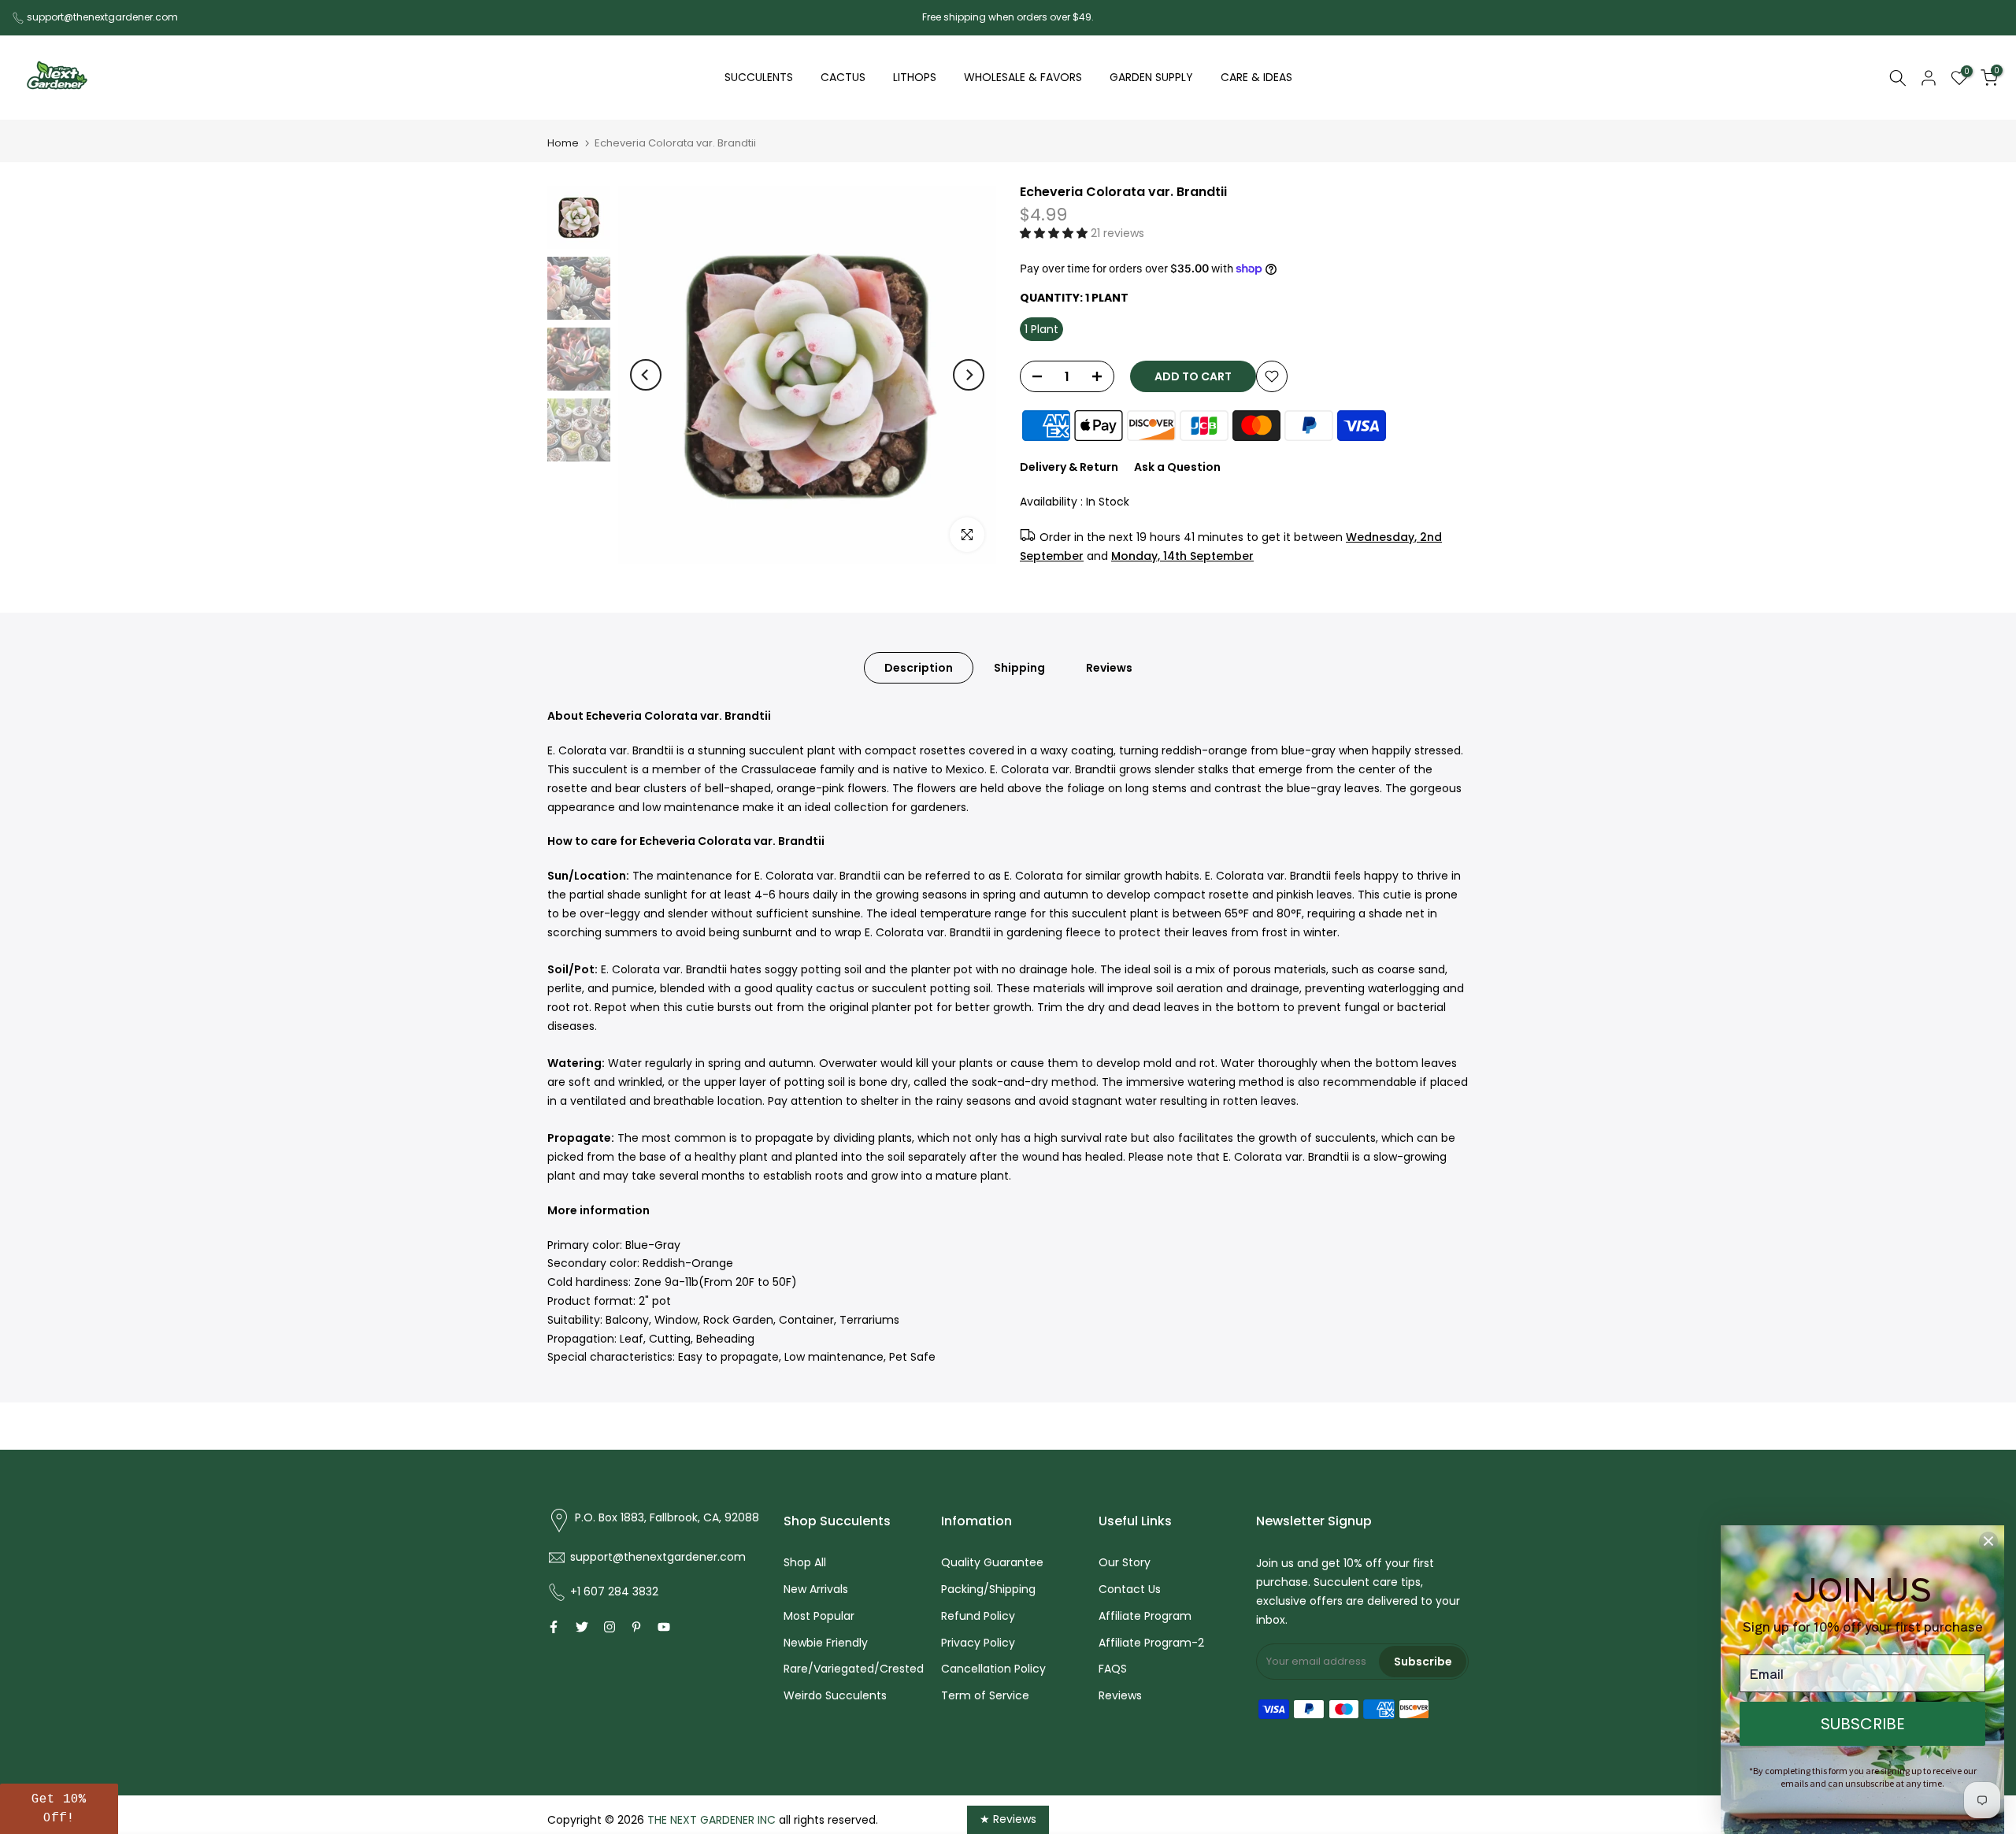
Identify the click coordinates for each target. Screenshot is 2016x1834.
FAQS (1113, 1669)
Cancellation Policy (993, 1669)
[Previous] (646, 375)
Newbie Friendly (826, 1643)
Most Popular (819, 1616)
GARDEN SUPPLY (1151, 77)
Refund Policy (978, 1616)
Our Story (1125, 1562)
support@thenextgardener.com (102, 17)
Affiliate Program (1145, 1616)
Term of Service (985, 1695)
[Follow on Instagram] (610, 1627)
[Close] (1988, 1541)
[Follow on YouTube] (664, 1627)
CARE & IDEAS (1256, 77)
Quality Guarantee (992, 1562)
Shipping (1019, 668)
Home (563, 143)
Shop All (805, 1562)
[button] (1055, 233)
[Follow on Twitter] (582, 1627)
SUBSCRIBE (1863, 1724)
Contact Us (1130, 1589)
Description (919, 668)
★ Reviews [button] (1008, 1819)
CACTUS (843, 77)
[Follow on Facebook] (554, 1627)
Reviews (1109, 668)
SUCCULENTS (759, 77)
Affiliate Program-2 (1151, 1643)
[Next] (969, 375)
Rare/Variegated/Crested (854, 1669)
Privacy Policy (978, 1643)
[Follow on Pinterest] (636, 1627)
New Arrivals (816, 1589)
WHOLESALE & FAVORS (1023, 77)
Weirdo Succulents (835, 1695)
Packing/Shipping (988, 1589)
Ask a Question (1177, 467)
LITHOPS (915, 77)
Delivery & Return (1069, 467)
